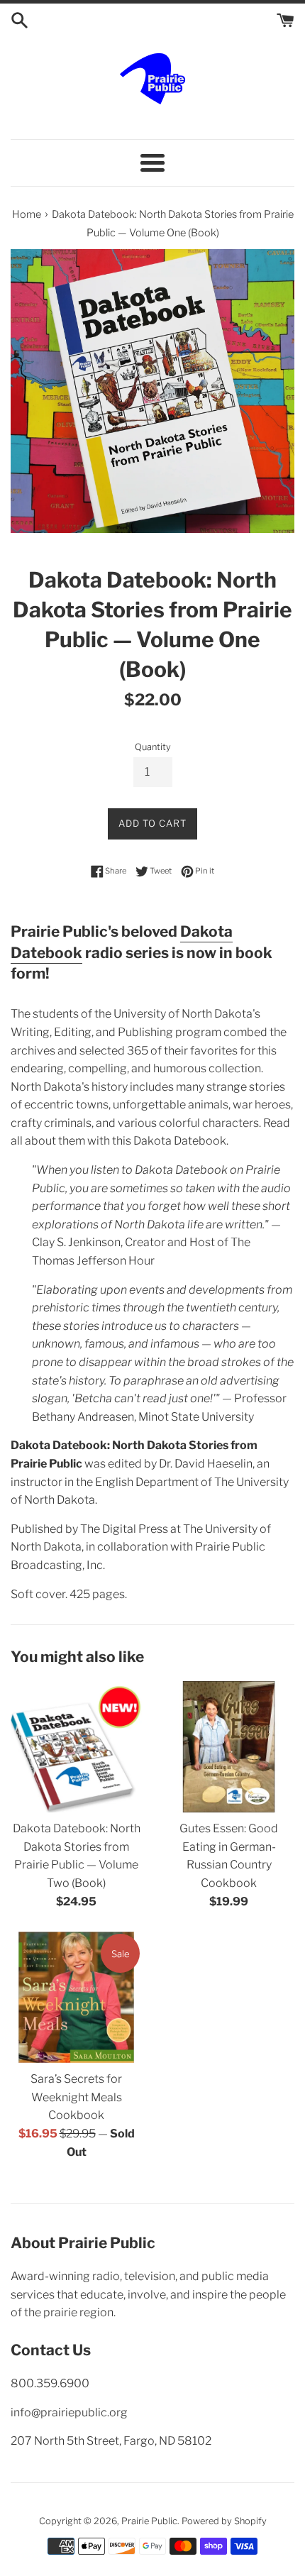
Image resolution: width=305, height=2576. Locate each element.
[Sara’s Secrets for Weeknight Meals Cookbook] (76, 1997)
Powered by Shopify (224, 2521)
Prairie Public (149, 2521)
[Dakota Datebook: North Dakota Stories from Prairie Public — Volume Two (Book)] (76, 1747)
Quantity (153, 747)
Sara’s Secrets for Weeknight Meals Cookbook (76, 2097)
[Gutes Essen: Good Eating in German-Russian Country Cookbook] (229, 1747)
